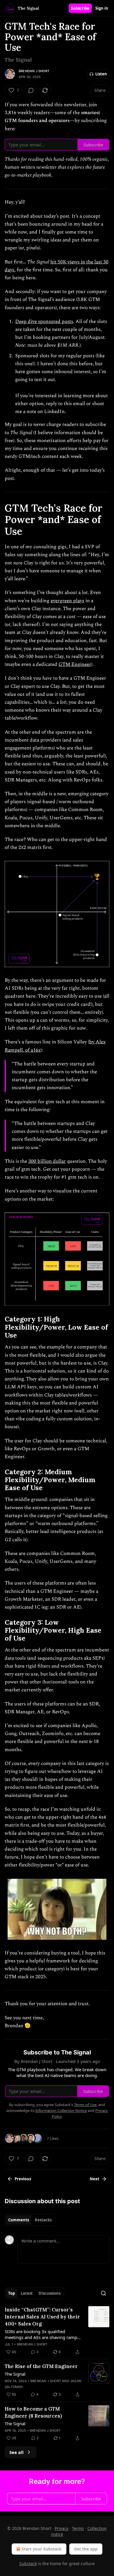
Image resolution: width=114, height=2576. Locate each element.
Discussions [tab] (50, 2293)
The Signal (15, 2374)
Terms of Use (85, 2105)
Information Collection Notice (61, 2110)
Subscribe (80, 8)
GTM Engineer (75, 664)
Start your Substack (42, 2549)
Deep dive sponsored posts (44, 321)
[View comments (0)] (31, 90)
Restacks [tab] (43, 2220)
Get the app (86, 2549)
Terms (78, 2528)
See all (17, 2452)
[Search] (103, 2293)
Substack (28, 2564)
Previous (23, 2179)
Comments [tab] (19, 2220)
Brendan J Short (34, 71)
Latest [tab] (27, 2293)
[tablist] (30, 2220)
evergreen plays (67, 601)
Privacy (62, 2528)
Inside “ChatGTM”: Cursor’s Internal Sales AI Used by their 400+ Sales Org (42, 2317)
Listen (101, 74)
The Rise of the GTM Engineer (41, 2366)
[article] (57, 2331)
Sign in (102, 8)
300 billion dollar (47, 1161)
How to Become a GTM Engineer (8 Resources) (33, 2412)
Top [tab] (12, 2293)
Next (95, 2179)
